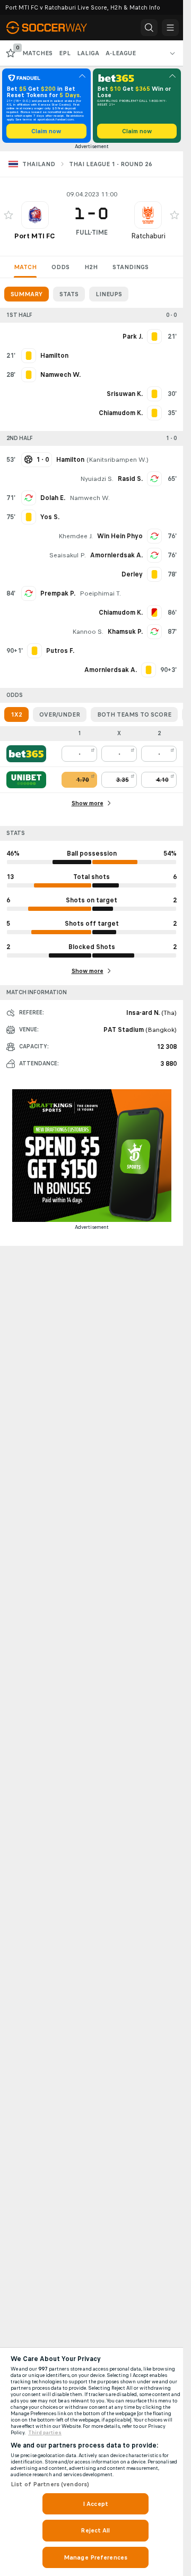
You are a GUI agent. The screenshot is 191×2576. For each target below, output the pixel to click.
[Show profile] (35, 215)
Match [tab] (25, 267)
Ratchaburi (148, 236)
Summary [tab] (27, 294)
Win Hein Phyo (120, 536)
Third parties (45, 2433)
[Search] (149, 28)
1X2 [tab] (16, 714)
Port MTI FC (35, 236)
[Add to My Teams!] (8, 215)
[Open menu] (170, 28)
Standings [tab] (131, 267)
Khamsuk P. (125, 632)
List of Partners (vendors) (50, 2484)
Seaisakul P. (68, 555)
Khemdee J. (76, 536)
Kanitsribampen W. (118, 460)
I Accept (95, 2504)
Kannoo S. (88, 632)
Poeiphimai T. (100, 593)
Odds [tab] (60, 267)
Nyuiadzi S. (97, 479)
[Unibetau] (26, 780)
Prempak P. (58, 593)
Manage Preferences (95, 2557)
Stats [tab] (69, 294)
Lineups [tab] (109, 294)
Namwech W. (90, 498)
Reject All (95, 2530)
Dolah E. (53, 498)
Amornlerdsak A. (116, 555)
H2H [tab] (91, 267)
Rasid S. (130, 479)
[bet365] (26, 754)
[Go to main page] (54, 28)
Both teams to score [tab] (134, 714)
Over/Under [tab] (60, 714)
